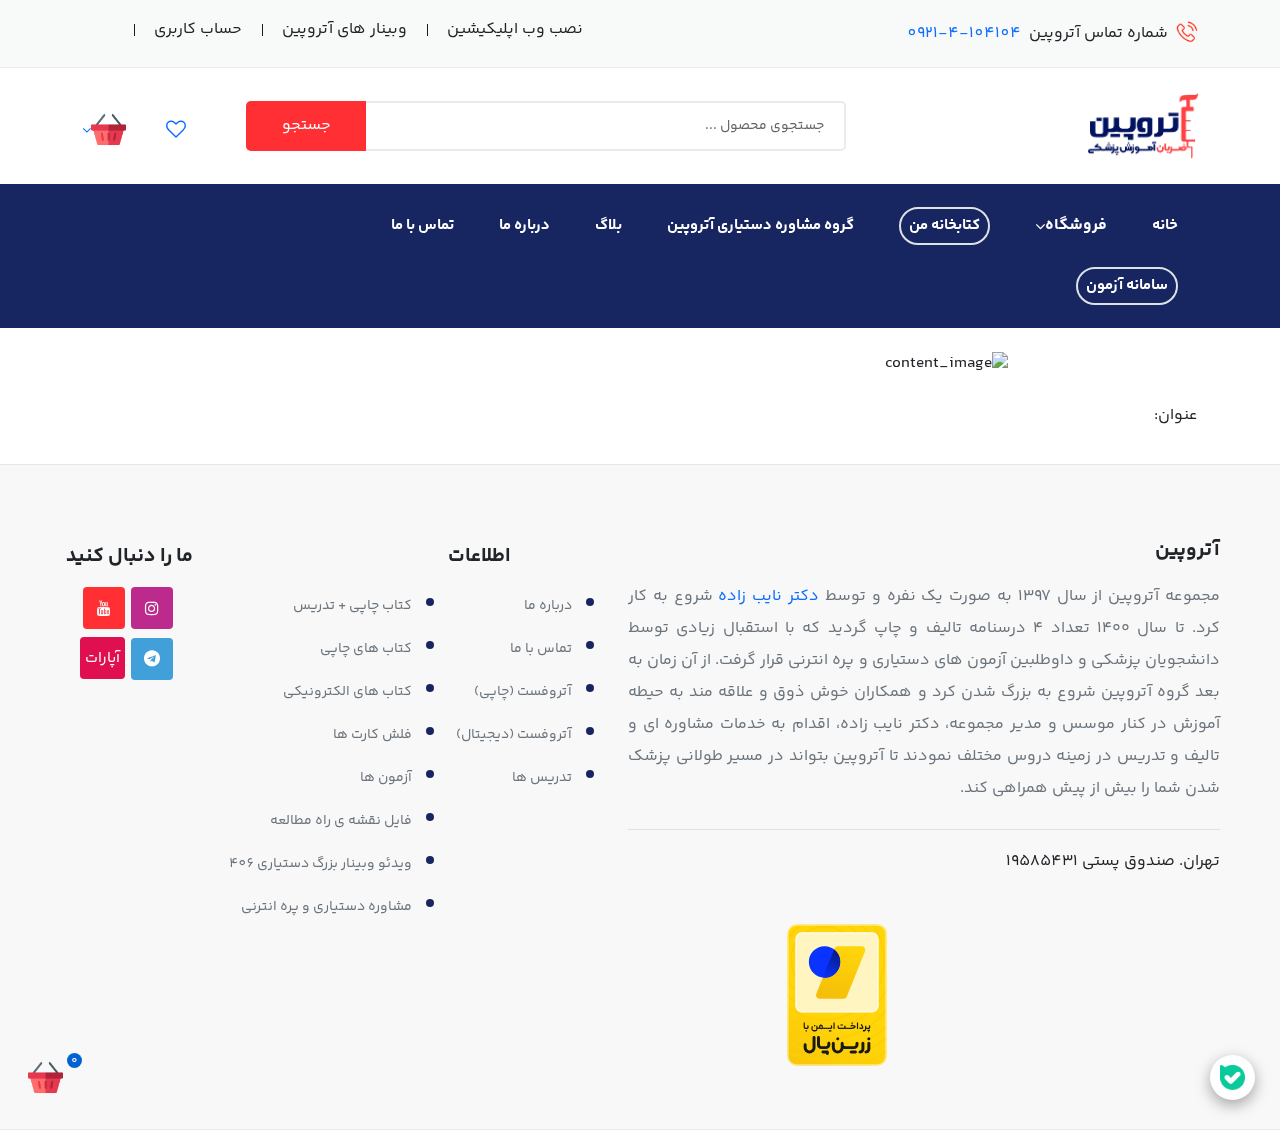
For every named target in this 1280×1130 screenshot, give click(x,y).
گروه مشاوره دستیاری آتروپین (760, 225)
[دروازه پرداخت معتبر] (837, 995)
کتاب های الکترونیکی (347, 692)
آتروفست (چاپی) (523, 692)
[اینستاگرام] (152, 608)
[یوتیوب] (104, 608)
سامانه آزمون (1127, 285)
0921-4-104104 (964, 33)
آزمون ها (386, 778)
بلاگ (608, 225)
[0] (45, 1080)
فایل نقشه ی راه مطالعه (341, 821)
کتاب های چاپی (366, 649)
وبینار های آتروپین (344, 29)
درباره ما (524, 225)
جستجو (306, 125)
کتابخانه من (944, 225)
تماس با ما (422, 225)
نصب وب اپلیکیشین (515, 29)
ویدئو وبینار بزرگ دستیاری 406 (320, 864)
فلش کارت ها (372, 735)
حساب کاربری (198, 29)
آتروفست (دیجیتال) (514, 735)
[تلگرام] (152, 659)
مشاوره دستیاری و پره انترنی (326, 907)
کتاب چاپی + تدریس (352, 606)
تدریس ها (542, 778)
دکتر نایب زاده (768, 596)
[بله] (1232, 1077)
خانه (1165, 225)
